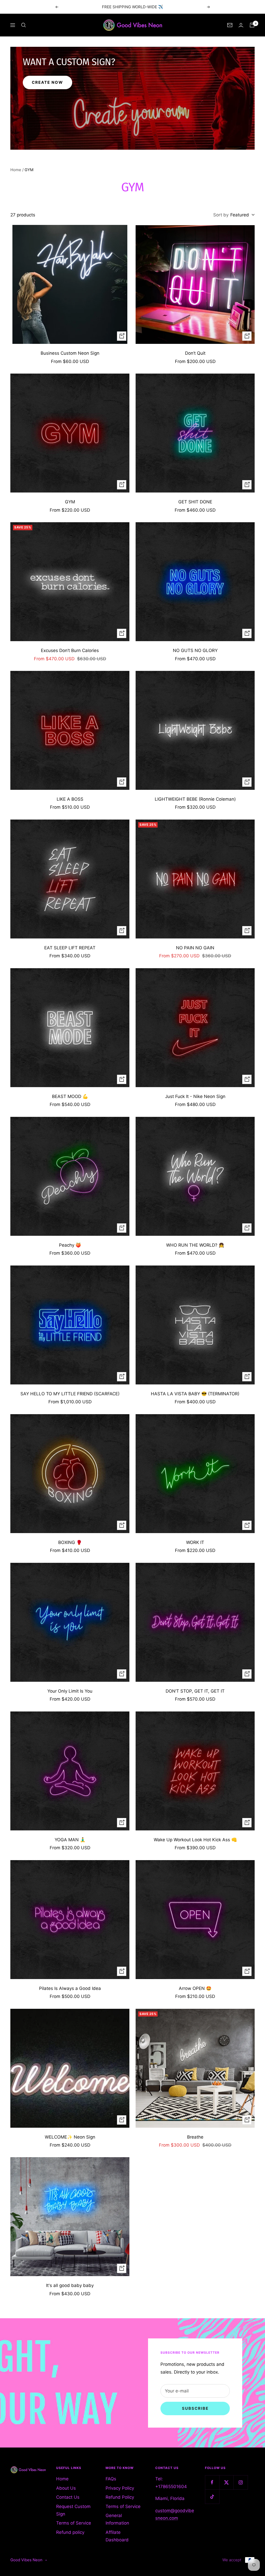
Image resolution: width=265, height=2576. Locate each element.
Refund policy (70, 2532)
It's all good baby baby (70, 2285)
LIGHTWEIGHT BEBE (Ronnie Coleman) (195, 799)
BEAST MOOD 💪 (70, 1096)
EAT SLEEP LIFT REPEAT (70, 948)
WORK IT (195, 1542)
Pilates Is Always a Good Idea (70, 1988)
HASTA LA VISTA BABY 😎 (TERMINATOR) (195, 1394)
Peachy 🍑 (70, 1245)
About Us (66, 2488)
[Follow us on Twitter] (226, 2482)
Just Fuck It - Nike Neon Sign (195, 1096)
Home (16, 170)
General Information (117, 2519)
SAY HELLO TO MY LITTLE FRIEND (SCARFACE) (70, 1394)
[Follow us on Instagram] (241, 2482)
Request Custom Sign (73, 2510)
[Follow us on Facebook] (212, 2482)
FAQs (111, 2479)
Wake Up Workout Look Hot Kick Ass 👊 (195, 1840)
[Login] (241, 25)
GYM (70, 502)
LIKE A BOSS (70, 799)
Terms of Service (74, 2523)
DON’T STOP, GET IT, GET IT (195, 1691)
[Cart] (252, 25)
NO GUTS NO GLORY (195, 650)
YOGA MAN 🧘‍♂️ (70, 1840)
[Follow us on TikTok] (212, 2497)
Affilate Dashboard (117, 2536)
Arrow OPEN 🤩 (195, 1988)
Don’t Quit (195, 353)
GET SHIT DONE (195, 502)
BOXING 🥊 (70, 1542)
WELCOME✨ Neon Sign (70, 2137)
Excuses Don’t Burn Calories (70, 650)
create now (47, 82)
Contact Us (68, 2497)
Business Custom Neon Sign (70, 353)
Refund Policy (120, 2497)
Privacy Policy (120, 2488)
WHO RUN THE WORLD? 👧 (195, 1245)
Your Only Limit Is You (70, 1691)
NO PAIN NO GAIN (195, 948)
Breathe (195, 2137)
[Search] (24, 25)
